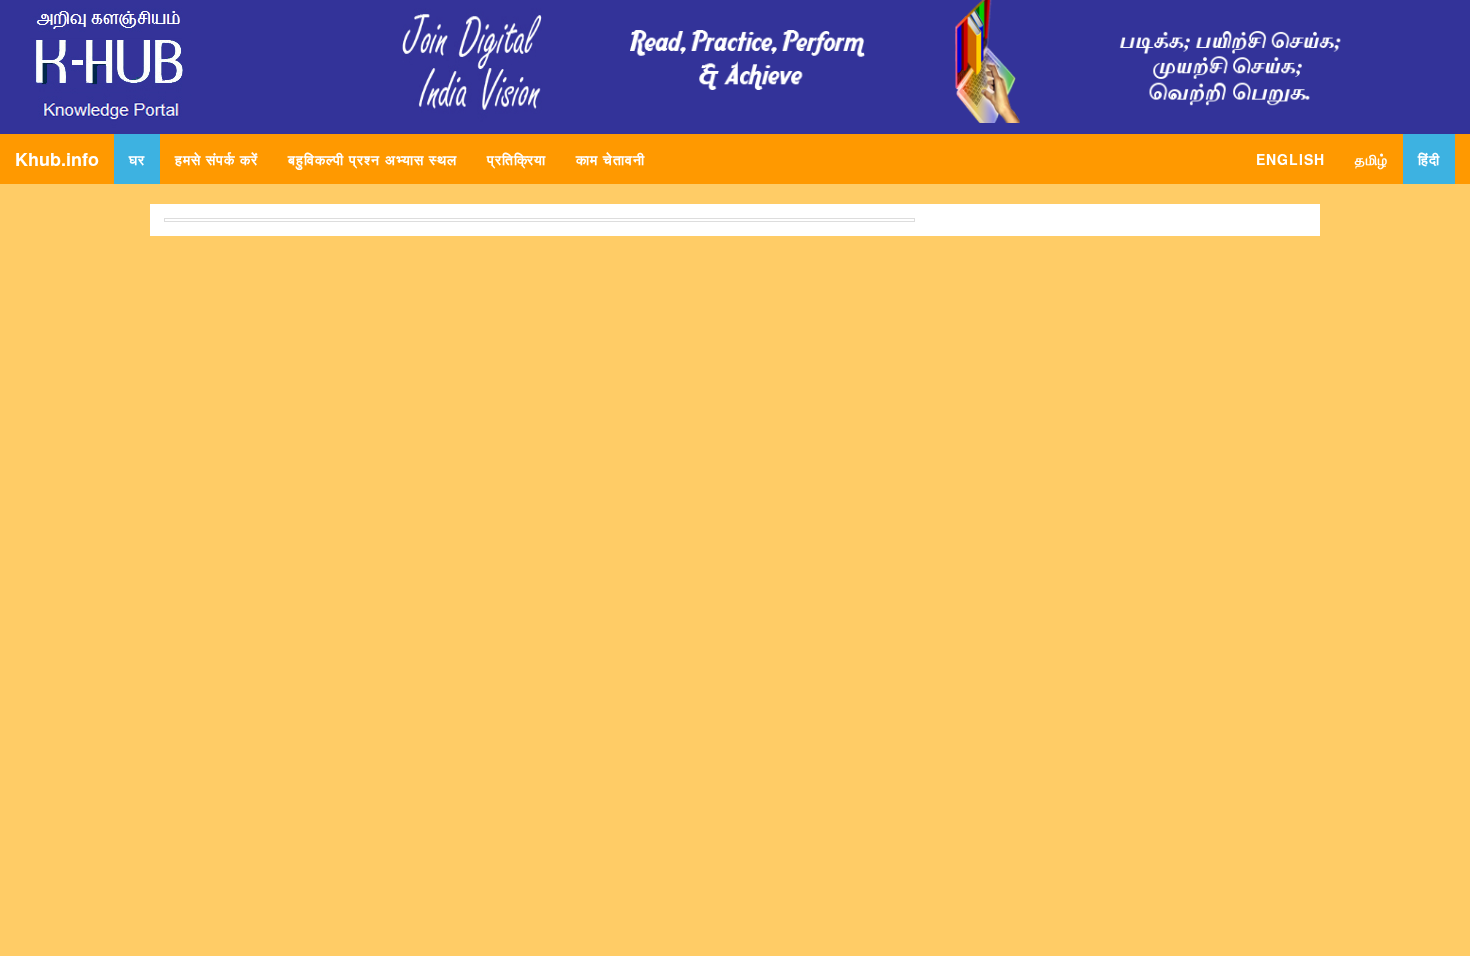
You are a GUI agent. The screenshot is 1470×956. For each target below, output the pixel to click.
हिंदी (1429, 159)
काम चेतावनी (610, 159)
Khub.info (57, 159)
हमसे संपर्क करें (216, 159)
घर (144, 158)
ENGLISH (1290, 159)
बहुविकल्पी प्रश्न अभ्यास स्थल (372, 159)
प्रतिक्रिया (516, 159)
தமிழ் (1371, 159)
